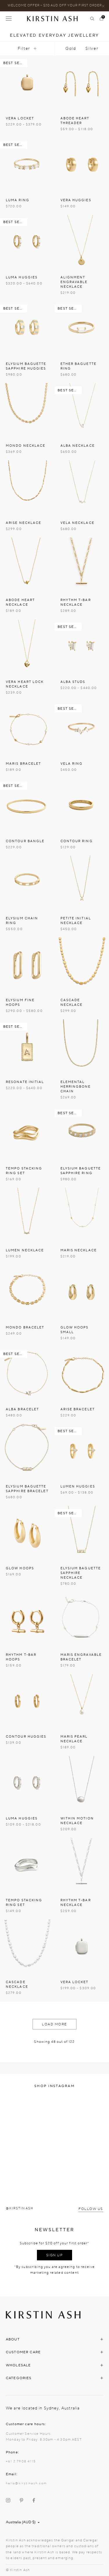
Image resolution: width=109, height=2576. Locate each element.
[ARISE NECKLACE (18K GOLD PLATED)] (27, 488)
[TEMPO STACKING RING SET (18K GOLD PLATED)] (27, 1133)
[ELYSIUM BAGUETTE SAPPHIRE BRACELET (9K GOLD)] (27, 1451)
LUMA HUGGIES (22, 277)
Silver (92, 48)
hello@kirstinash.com (26, 2483)
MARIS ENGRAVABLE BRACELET (81, 1657)
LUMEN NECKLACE (25, 1250)
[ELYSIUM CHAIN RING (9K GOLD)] (27, 883)
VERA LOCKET (20, 118)
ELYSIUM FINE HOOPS (20, 1002)
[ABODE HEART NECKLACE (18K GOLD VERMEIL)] (27, 565)
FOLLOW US (91, 2209)
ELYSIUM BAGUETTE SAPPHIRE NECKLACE (81, 1573)
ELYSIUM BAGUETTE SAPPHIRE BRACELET (27, 1489)
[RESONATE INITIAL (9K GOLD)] (27, 1047)
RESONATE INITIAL (25, 1082)
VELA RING (72, 764)
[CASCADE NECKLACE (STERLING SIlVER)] (27, 1947)
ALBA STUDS (73, 682)
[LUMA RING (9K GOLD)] (27, 165)
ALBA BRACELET (22, 1409)
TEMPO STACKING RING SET (24, 1171)
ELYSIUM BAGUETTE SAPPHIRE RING (81, 1171)
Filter (24, 48)
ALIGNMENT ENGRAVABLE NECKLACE (74, 282)
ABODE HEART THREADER (75, 121)
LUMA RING (18, 200)
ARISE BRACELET (78, 1409)
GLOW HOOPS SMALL (75, 1330)
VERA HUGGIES (76, 200)
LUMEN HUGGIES (78, 1486)
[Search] (92, 19)
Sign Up (55, 2255)
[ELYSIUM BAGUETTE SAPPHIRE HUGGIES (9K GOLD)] (27, 329)
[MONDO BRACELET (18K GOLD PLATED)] (27, 1292)
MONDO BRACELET (25, 1327)
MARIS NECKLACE (79, 1250)
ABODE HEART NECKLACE (20, 602)
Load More (54, 2024)
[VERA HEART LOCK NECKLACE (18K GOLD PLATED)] (27, 647)
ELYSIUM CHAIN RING (22, 921)
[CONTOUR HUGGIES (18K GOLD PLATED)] (27, 1702)
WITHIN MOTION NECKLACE (77, 1821)
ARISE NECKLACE (24, 523)
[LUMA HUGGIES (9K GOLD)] (27, 242)
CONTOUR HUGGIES (26, 1737)
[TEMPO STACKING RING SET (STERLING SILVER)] (27, 1865)
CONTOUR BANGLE (25, 841)
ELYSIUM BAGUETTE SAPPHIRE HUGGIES (26, 366)
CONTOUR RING (77, 841)
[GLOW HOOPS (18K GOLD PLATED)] (27, 1533)
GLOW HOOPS (20, 1568)
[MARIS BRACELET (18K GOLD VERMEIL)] (27, 729)
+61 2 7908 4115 (21, 2461)
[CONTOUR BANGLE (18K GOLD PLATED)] (27, 806)
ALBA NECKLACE (78, 446)
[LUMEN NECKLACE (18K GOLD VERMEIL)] (27, 1215)
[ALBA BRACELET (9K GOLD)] (27, 1374)
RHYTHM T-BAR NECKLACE (76, 602)
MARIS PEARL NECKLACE (74, 1739)
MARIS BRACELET (23, 764)
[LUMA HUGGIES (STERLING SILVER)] (27, 1783)
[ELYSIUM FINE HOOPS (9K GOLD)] (27, 965)
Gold (71, 48)
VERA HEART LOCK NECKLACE (25, 684)
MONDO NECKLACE (26, 446)
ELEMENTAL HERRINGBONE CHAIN (76, 1087)
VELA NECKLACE (77, 523)
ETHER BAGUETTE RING (78, 366)
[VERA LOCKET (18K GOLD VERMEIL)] (27, 83)
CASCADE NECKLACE (72, 1002)
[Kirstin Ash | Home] (55, 18)
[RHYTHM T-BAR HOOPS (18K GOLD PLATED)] (27, 1620)
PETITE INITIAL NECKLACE (76, 921)
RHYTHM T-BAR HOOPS (21, 1657)
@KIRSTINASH (20, 2208)
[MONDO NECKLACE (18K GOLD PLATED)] (27, 411)
